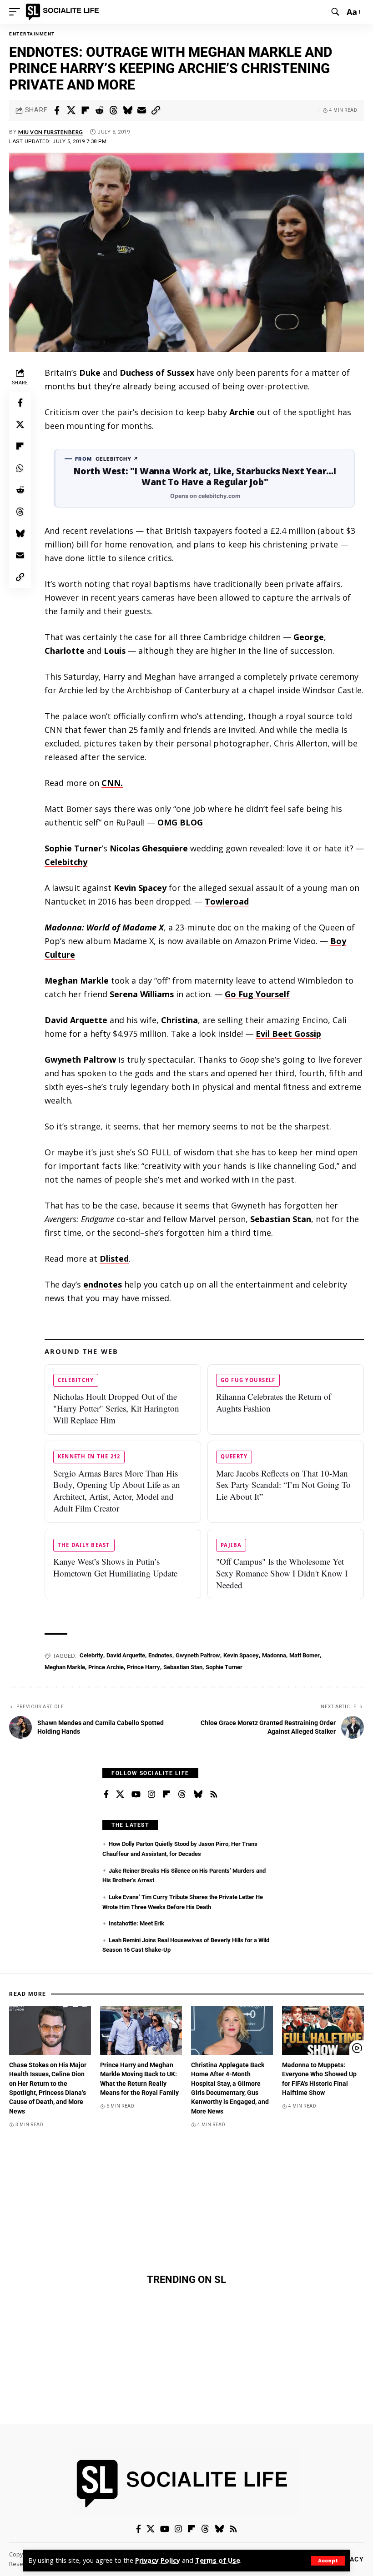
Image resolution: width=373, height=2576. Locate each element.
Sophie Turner (224, 1667)
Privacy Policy (158, 2560)
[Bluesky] (198, 1795)
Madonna (274, 1655)
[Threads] (182, 1795)
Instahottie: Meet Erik (136, 1923)
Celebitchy (66, 862)
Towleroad (227, 901)
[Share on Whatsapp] (20, 468)
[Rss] (214, 1795)
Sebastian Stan (183, 1667)
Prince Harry (144, 1667)
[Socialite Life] (64, 12)
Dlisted (114, 1258)
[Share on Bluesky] (127, 110)
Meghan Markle (65, 1667)
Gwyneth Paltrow (198, 1655)
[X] (120, 1795)
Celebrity (91, 1655)
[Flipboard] (166, 1795)
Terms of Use (218, 2560)
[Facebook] (106, 1795)
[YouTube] (136, 1795)
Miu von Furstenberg (51, 132)
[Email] (141, 110)
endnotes (103, 1284)
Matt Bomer (305, 1655)
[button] (328, 2561)
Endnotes (160, 1655)
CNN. (112, 783)
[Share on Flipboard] (85, 110)
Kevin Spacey (241, 1655)
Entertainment (32, 34)
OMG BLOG (180, 822)
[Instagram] (151, 1795)
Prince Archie (106, 1667)
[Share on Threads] (113, 110)
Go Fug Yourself (257, 994)
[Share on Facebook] (57, 110)
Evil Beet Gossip (288, 1034)
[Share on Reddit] (99, 110)
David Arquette (126, 1655)
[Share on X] (71, 110)
